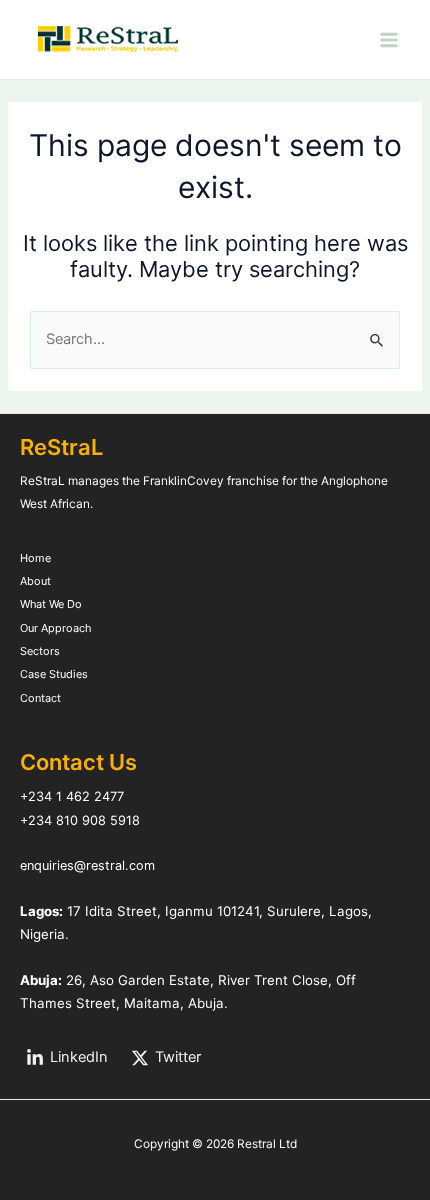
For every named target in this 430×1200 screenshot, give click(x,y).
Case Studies (54, 674)
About (35, 581)
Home (35, 558)
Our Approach (55, 628)
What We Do (51, 604)
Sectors (40, 651)
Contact (40, 698)
